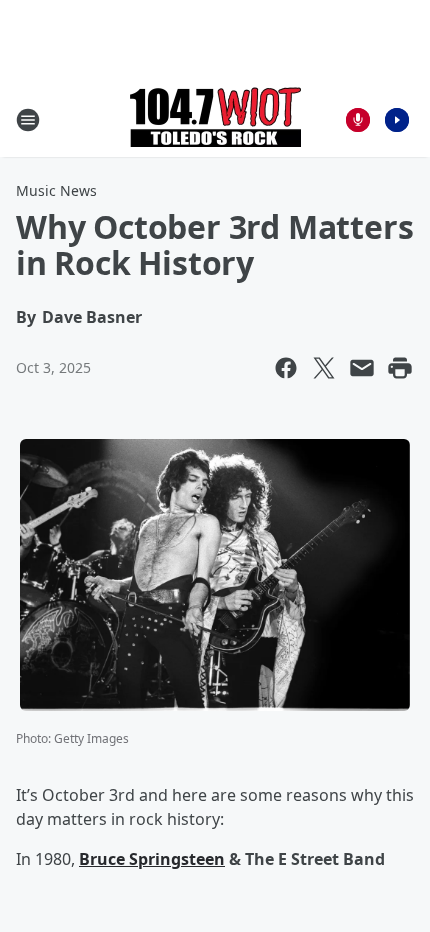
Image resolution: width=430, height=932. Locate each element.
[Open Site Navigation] (28, 120)
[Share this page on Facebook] (286, 368)
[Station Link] (215, 119)
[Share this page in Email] (362, 368)
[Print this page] (400, 368)
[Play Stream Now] (397, 120)
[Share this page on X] (324, 368)
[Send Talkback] (358, 120)
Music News (56, 190)
